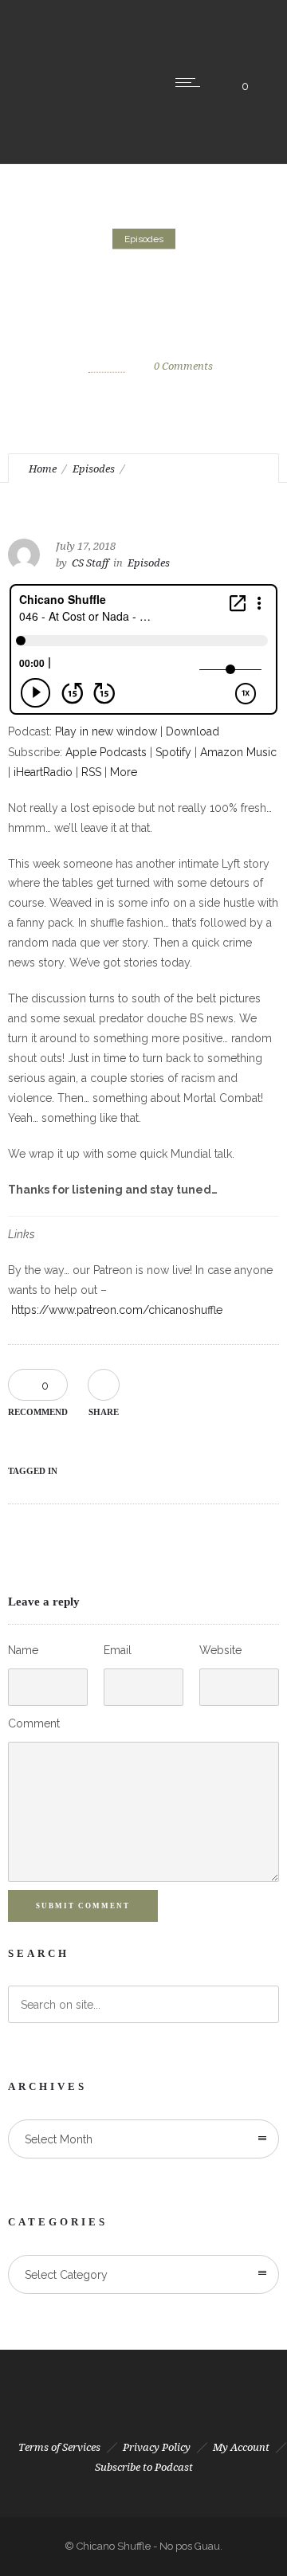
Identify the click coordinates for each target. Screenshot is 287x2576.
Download (193, 731)
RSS (91, 772)
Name (23, 1650)
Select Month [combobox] (59, 2139)
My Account (241, 2447)
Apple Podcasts (106, 752)
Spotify (173, 752)
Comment (34, 1723)
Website (220, 1650)
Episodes (94, 469)
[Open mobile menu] (191, 82)
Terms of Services (59, 2447)
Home (43, 469)
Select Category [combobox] (66, 2275)
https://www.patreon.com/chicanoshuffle (117, 1310)
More (124, 772)
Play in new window (106, 731)
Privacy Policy (157, 2447)
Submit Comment (83, 1906)
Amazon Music (238, 752)
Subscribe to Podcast (144, 2467)
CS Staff (107, 365)
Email (118, 1650)
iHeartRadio (43, 772)
